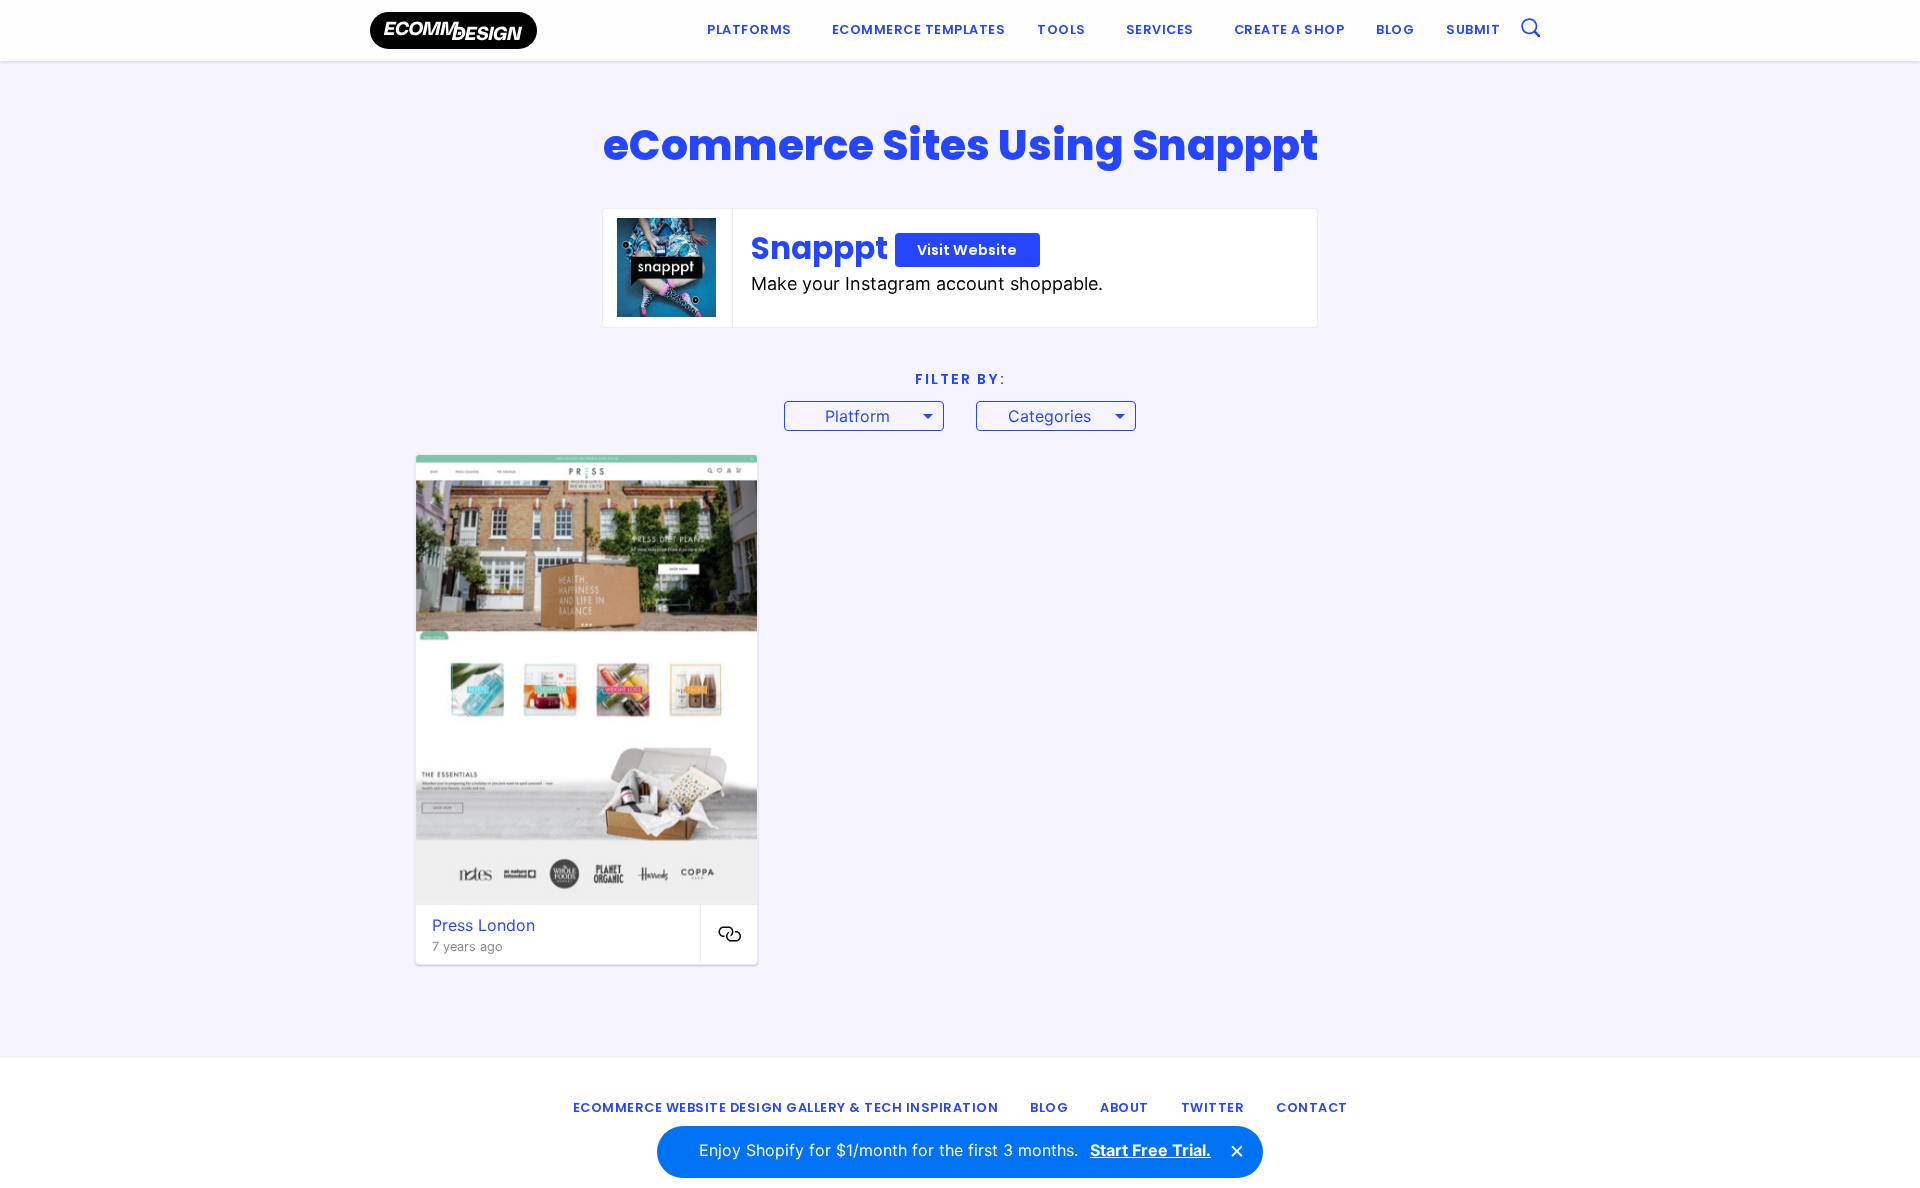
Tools (1061, 29)
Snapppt (884, 248)
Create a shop (1289, 29)
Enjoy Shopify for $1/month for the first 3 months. (955, 1150)
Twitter (1213, 1107)
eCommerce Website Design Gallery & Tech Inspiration (786, 1107)
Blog (1395, 29)
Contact (1312, 1107)
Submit (1473, 29)
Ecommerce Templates (919, 29)
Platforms (749, 29)
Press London (483, 925)
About (1124, 1107)
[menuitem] (753, 30)
